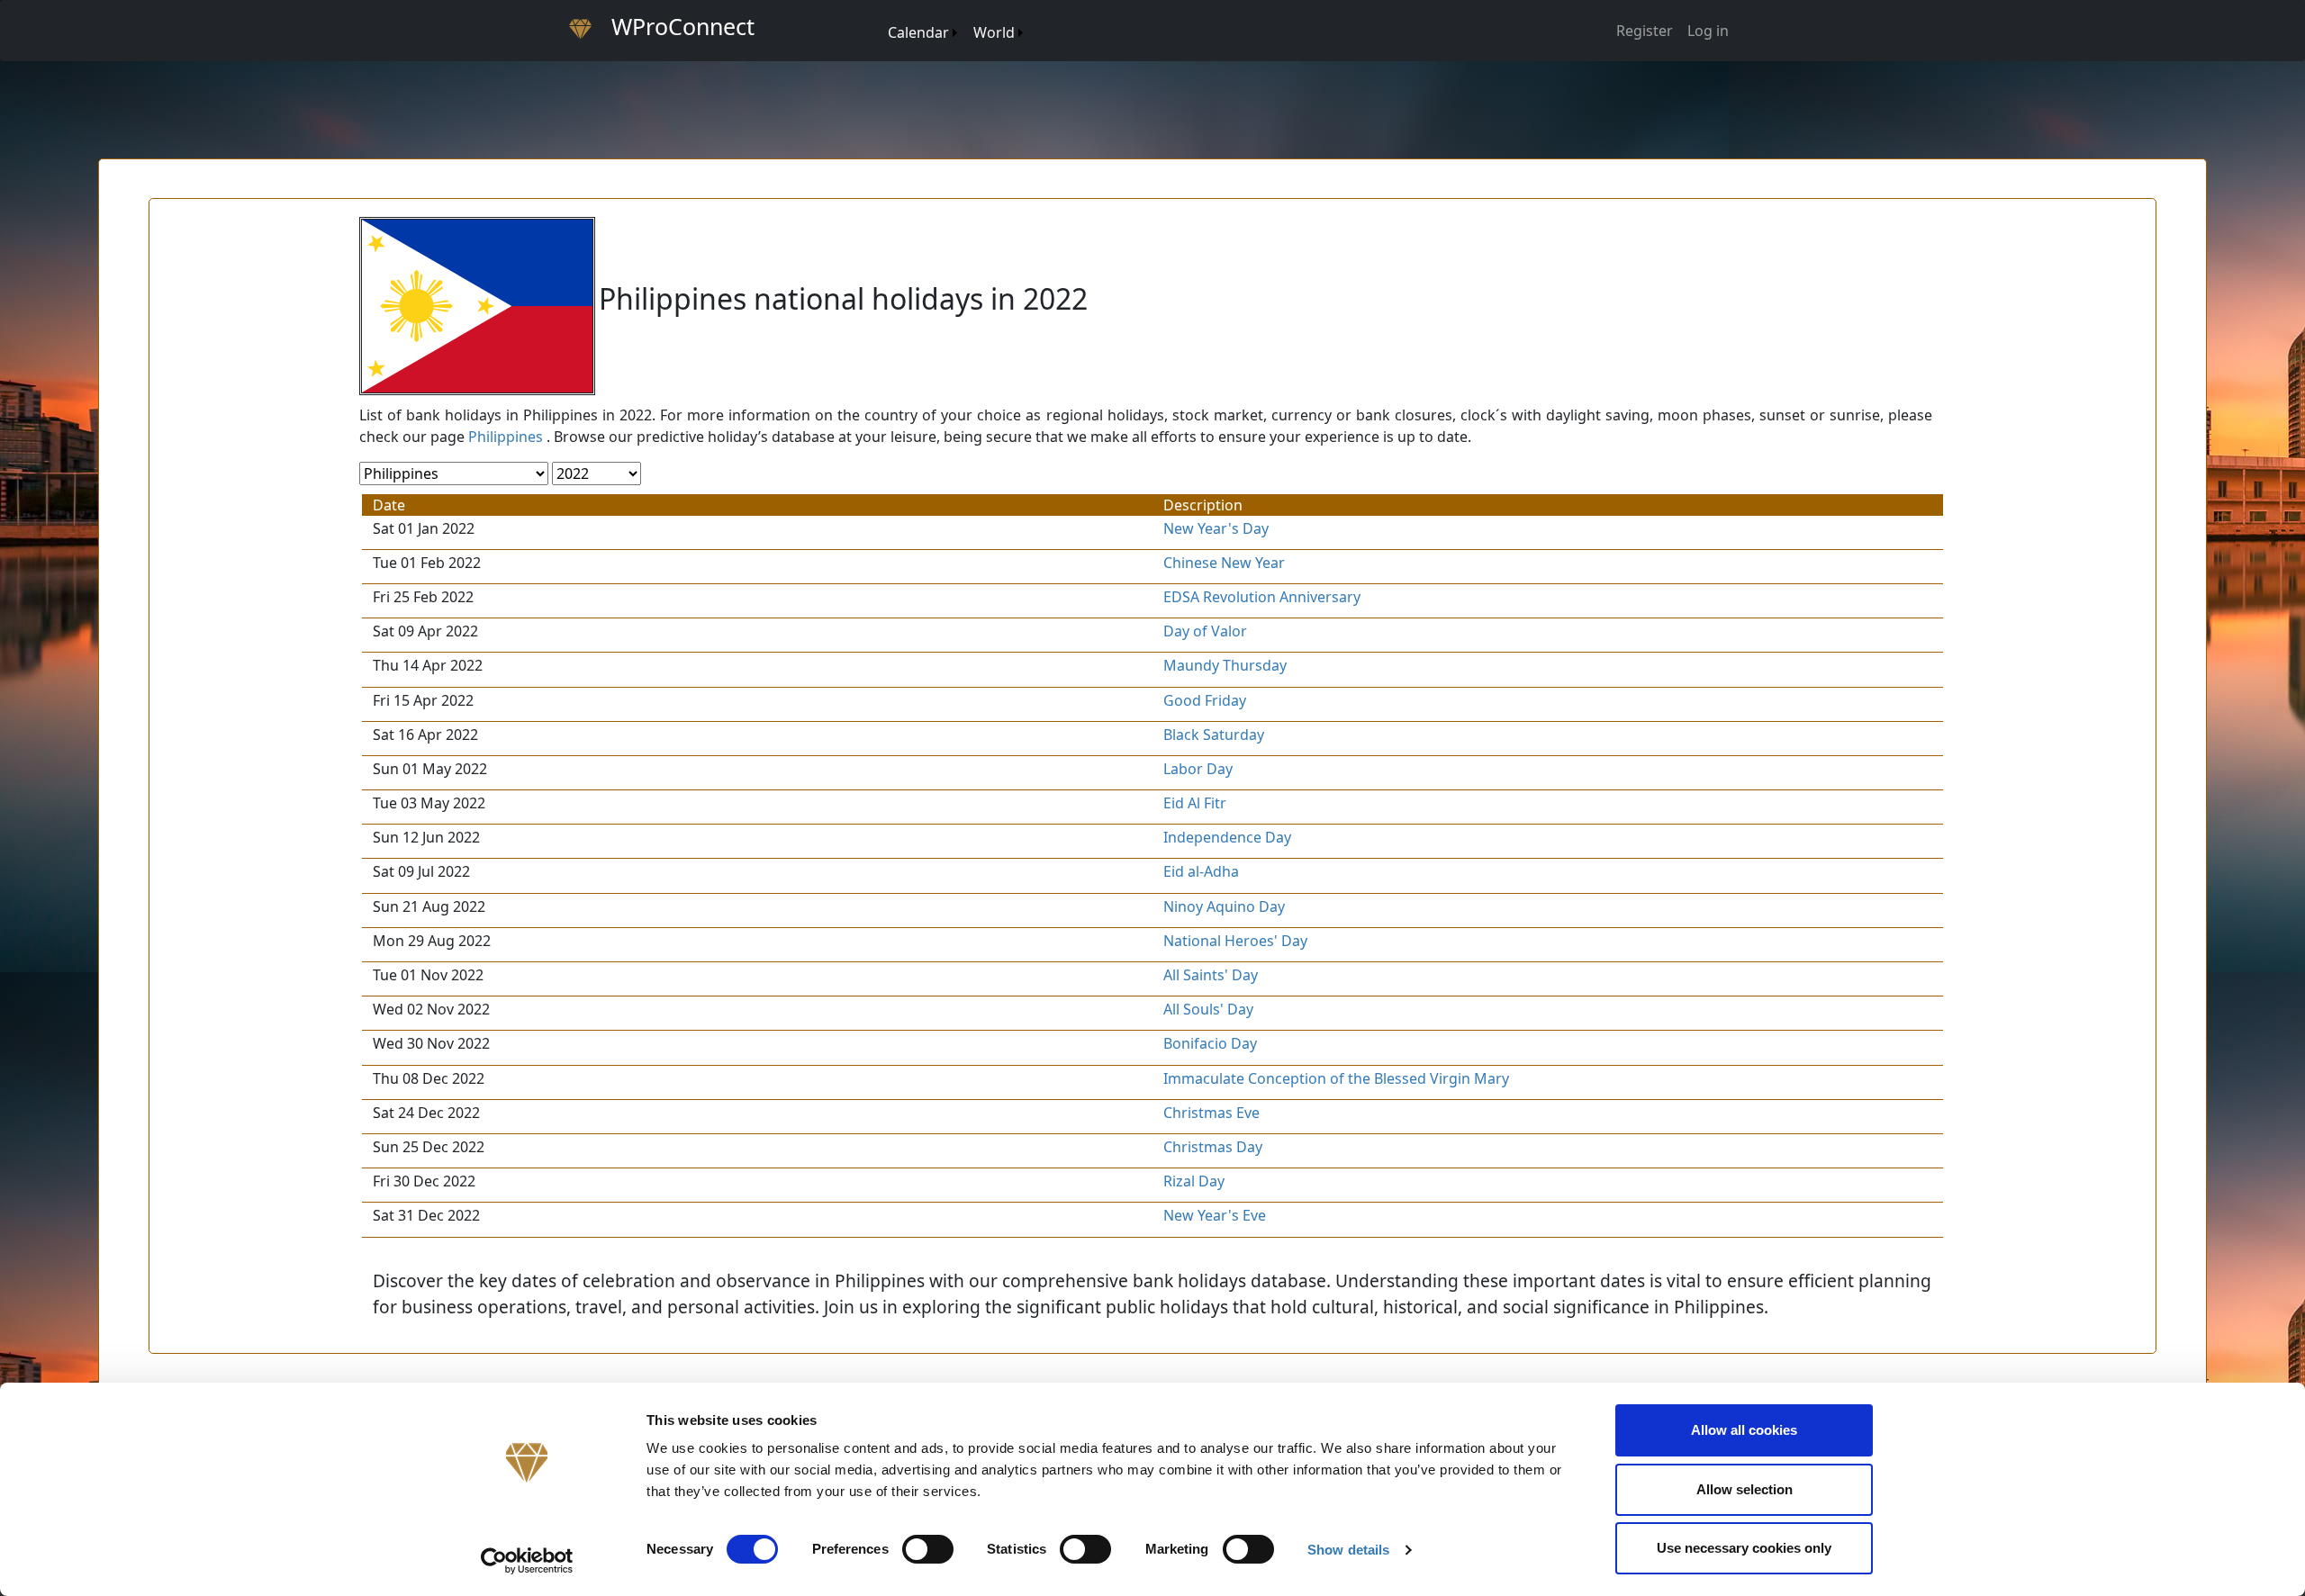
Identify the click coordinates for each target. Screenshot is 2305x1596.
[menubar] (954, 26)
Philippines (506, 437)
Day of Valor (1205, 631)
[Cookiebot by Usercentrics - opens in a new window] (527, 1561)
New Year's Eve (1215, 1215)
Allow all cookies (1744, 1430)
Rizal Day (1194, 1181)
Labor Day (1198, 769)
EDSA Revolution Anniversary (1262, 597)
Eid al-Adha (1201, 871)
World (994, 32)
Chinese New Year (1224, 563)
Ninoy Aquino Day (1224, 906)
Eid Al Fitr (1195, 803)
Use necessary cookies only (1744, 1548)
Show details (1348, 1550)
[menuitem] (879, 15)
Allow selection (1745, 1489)
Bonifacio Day (1210, 1043)
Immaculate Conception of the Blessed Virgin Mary (1336, 1078)
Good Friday (1205, 700)
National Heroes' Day (1235, 941)
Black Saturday (1214, 735)
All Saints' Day (1211, 975)
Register (1645, 31)
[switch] (928, 1549)
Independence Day (1227, 837)
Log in (1708, 31)
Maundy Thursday (1225, 665)
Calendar (918, 32)
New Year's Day (1216, 528)
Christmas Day (1213, 1147)
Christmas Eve (1211, 1113)
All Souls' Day (1208, 1009)
